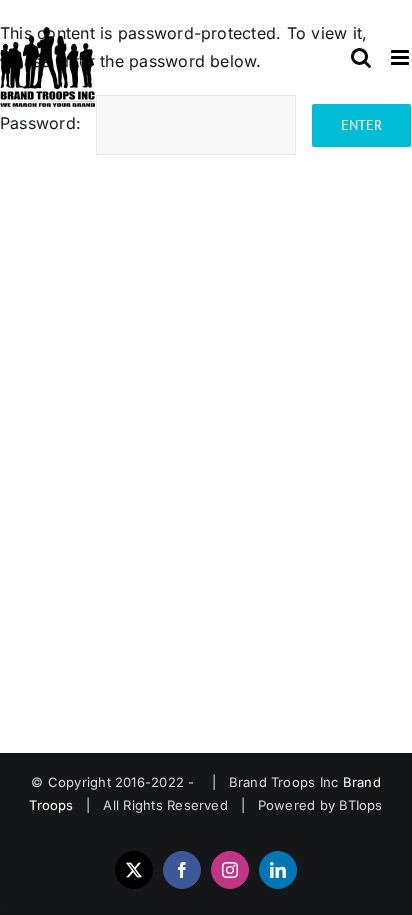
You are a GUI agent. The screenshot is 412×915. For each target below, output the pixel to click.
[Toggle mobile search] (361, 57)
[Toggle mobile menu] (401, 57)
